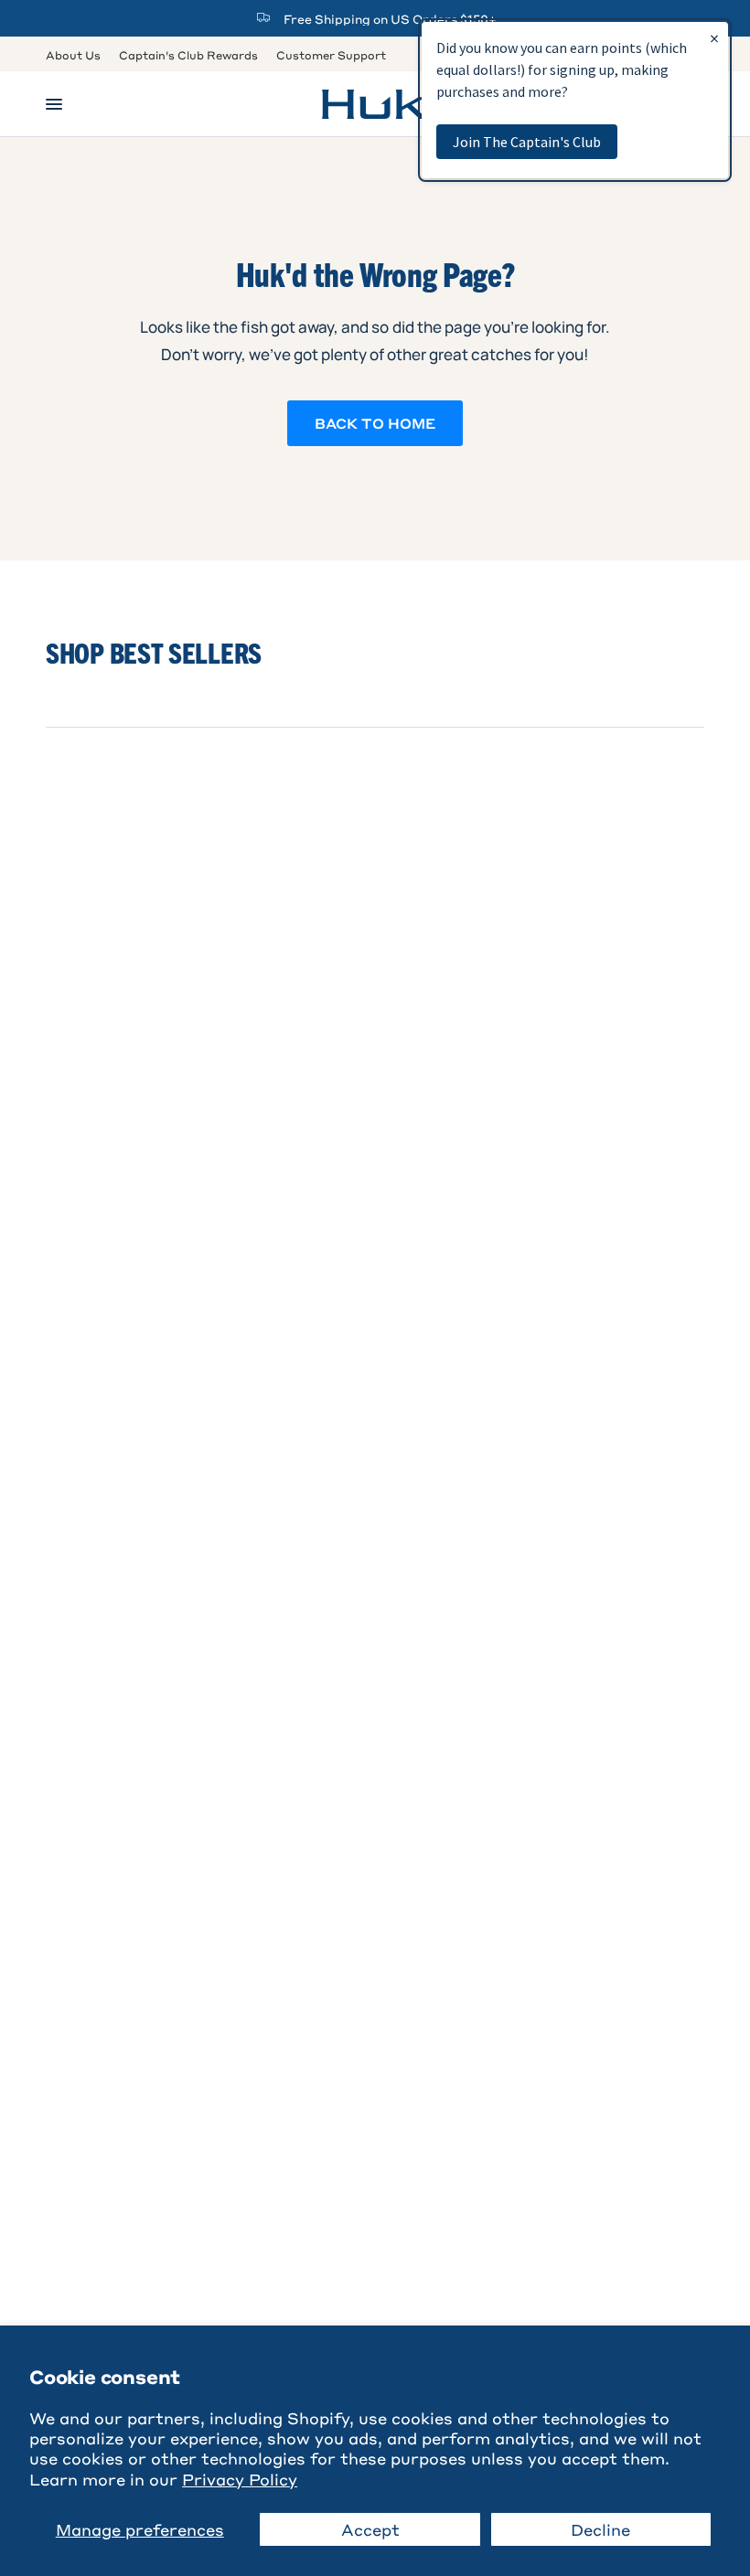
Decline (600, 2529)
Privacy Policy (240, 2479)
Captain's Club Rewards (188, 55)
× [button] (714, 38)
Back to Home (375, 423)
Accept (370, 2529)
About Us (73, 55)
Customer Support (331, 55)
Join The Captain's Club (527, 142)
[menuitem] (78, 55)
